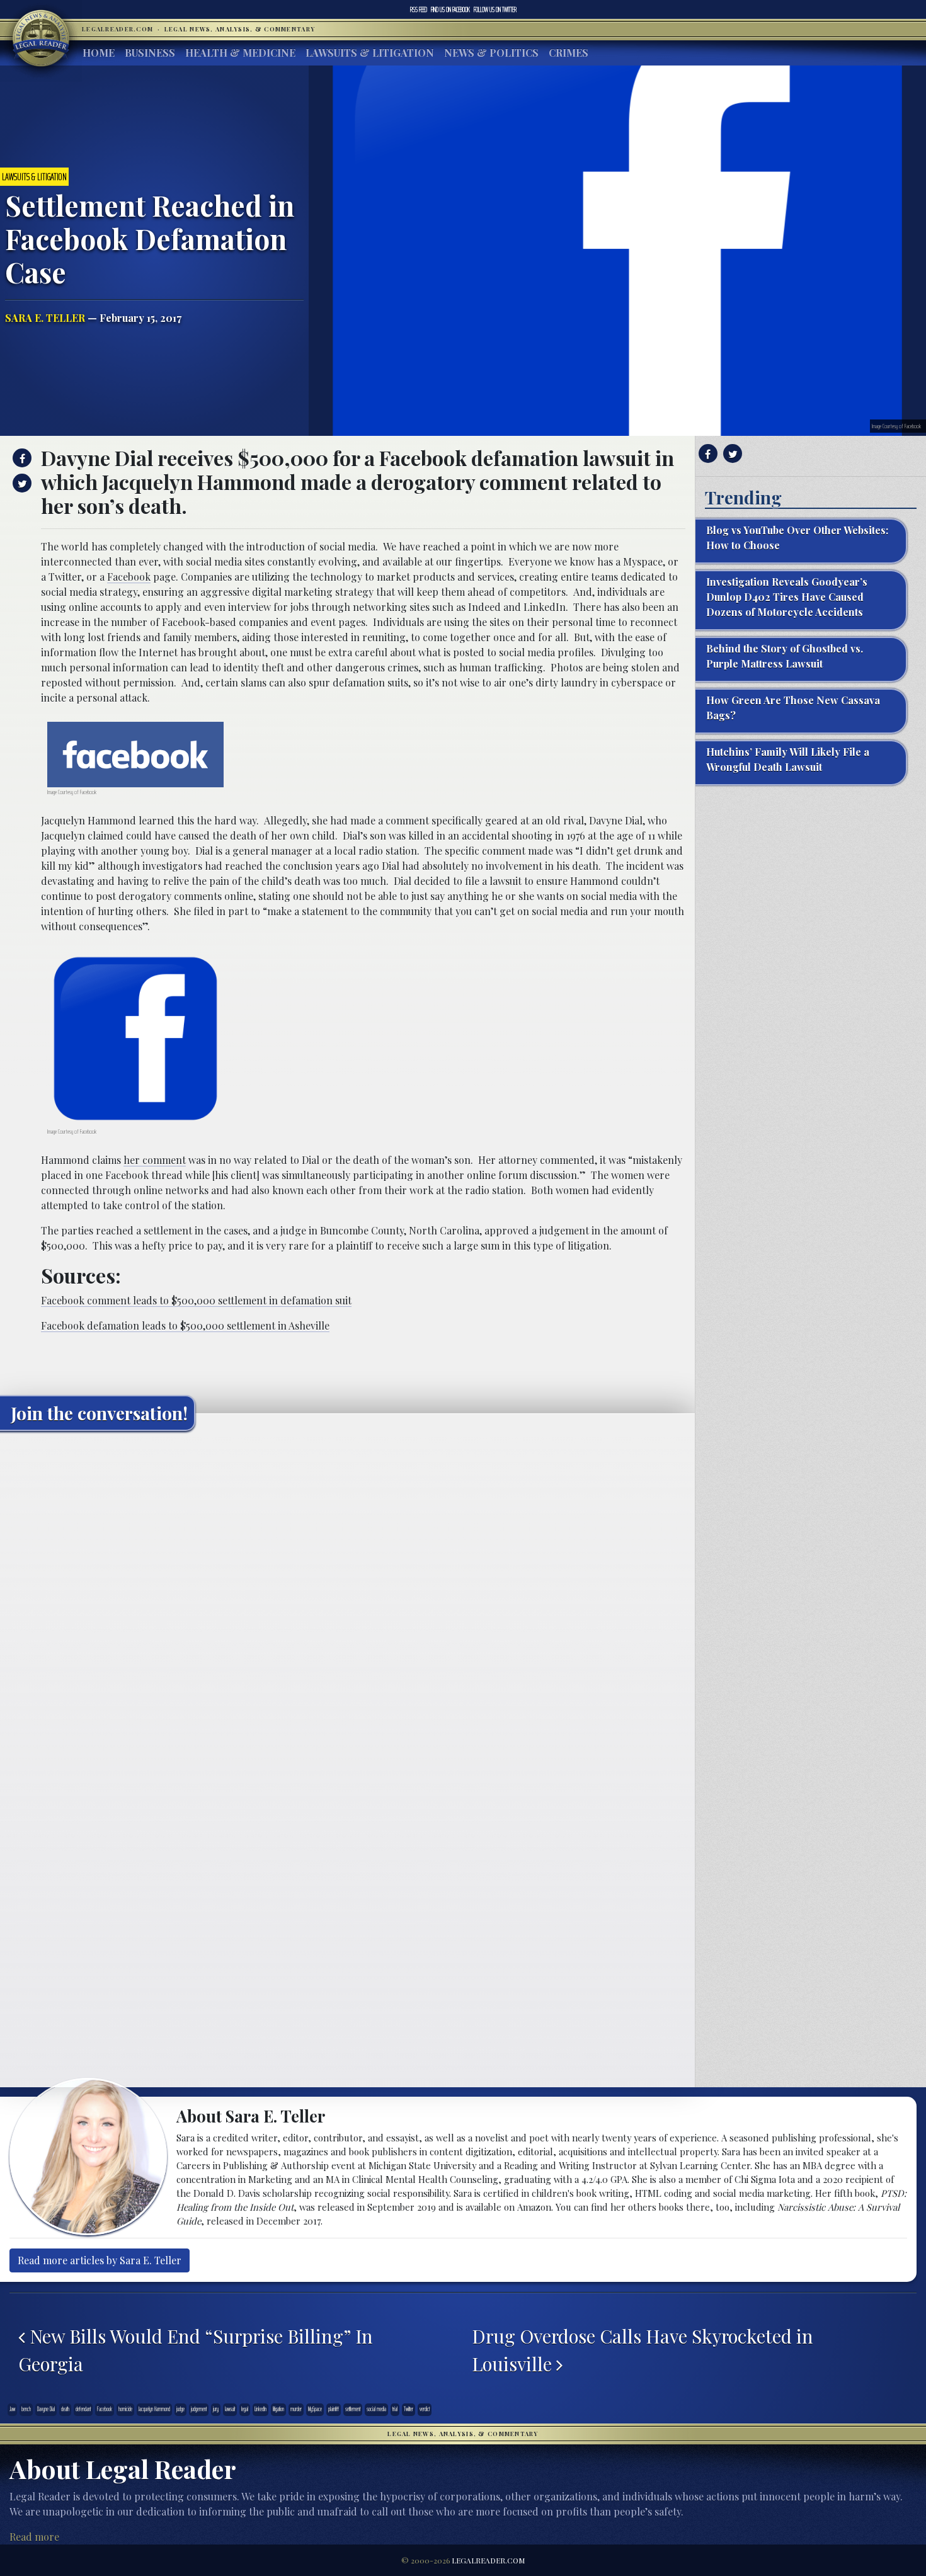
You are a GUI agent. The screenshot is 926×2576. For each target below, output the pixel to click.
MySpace (315, 2409)
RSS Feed (419, 9)
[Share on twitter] (20, 483)
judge (180, 2409)
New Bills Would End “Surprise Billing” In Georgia (196, 2350)
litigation (278, 2409)
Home (99, 53)
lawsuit (230, 2409)
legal (245, 2409)
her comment (155, 1160)
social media (376, 2409)
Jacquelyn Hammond (154, 2409)
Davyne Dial (46, 2409)
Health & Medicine (240, 53)
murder (296, 2409)
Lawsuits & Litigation (370, 53)
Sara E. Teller (45, 318)
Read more (34, 2537)
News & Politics (491, 53)
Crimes (569, 53)
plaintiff (334, 2409)
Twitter (495, 9)
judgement (199, 2409)
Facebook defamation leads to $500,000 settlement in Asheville (185, 1325)
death (65, 2409)
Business (150, 53)
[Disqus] (347, 1598)
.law (12, 2409)
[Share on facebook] (20, 458)
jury (216, 2409)
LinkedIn (260, 2409)
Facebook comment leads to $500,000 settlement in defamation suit (196, 1300)
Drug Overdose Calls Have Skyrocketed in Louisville (643, 2350)
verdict (425, 2409)
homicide (125, 2409)
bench (26, 2409)
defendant (83, 2409)
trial (395, 2409)
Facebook (450, 9)
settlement (353, 2409)
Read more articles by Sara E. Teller (100, 2260)
